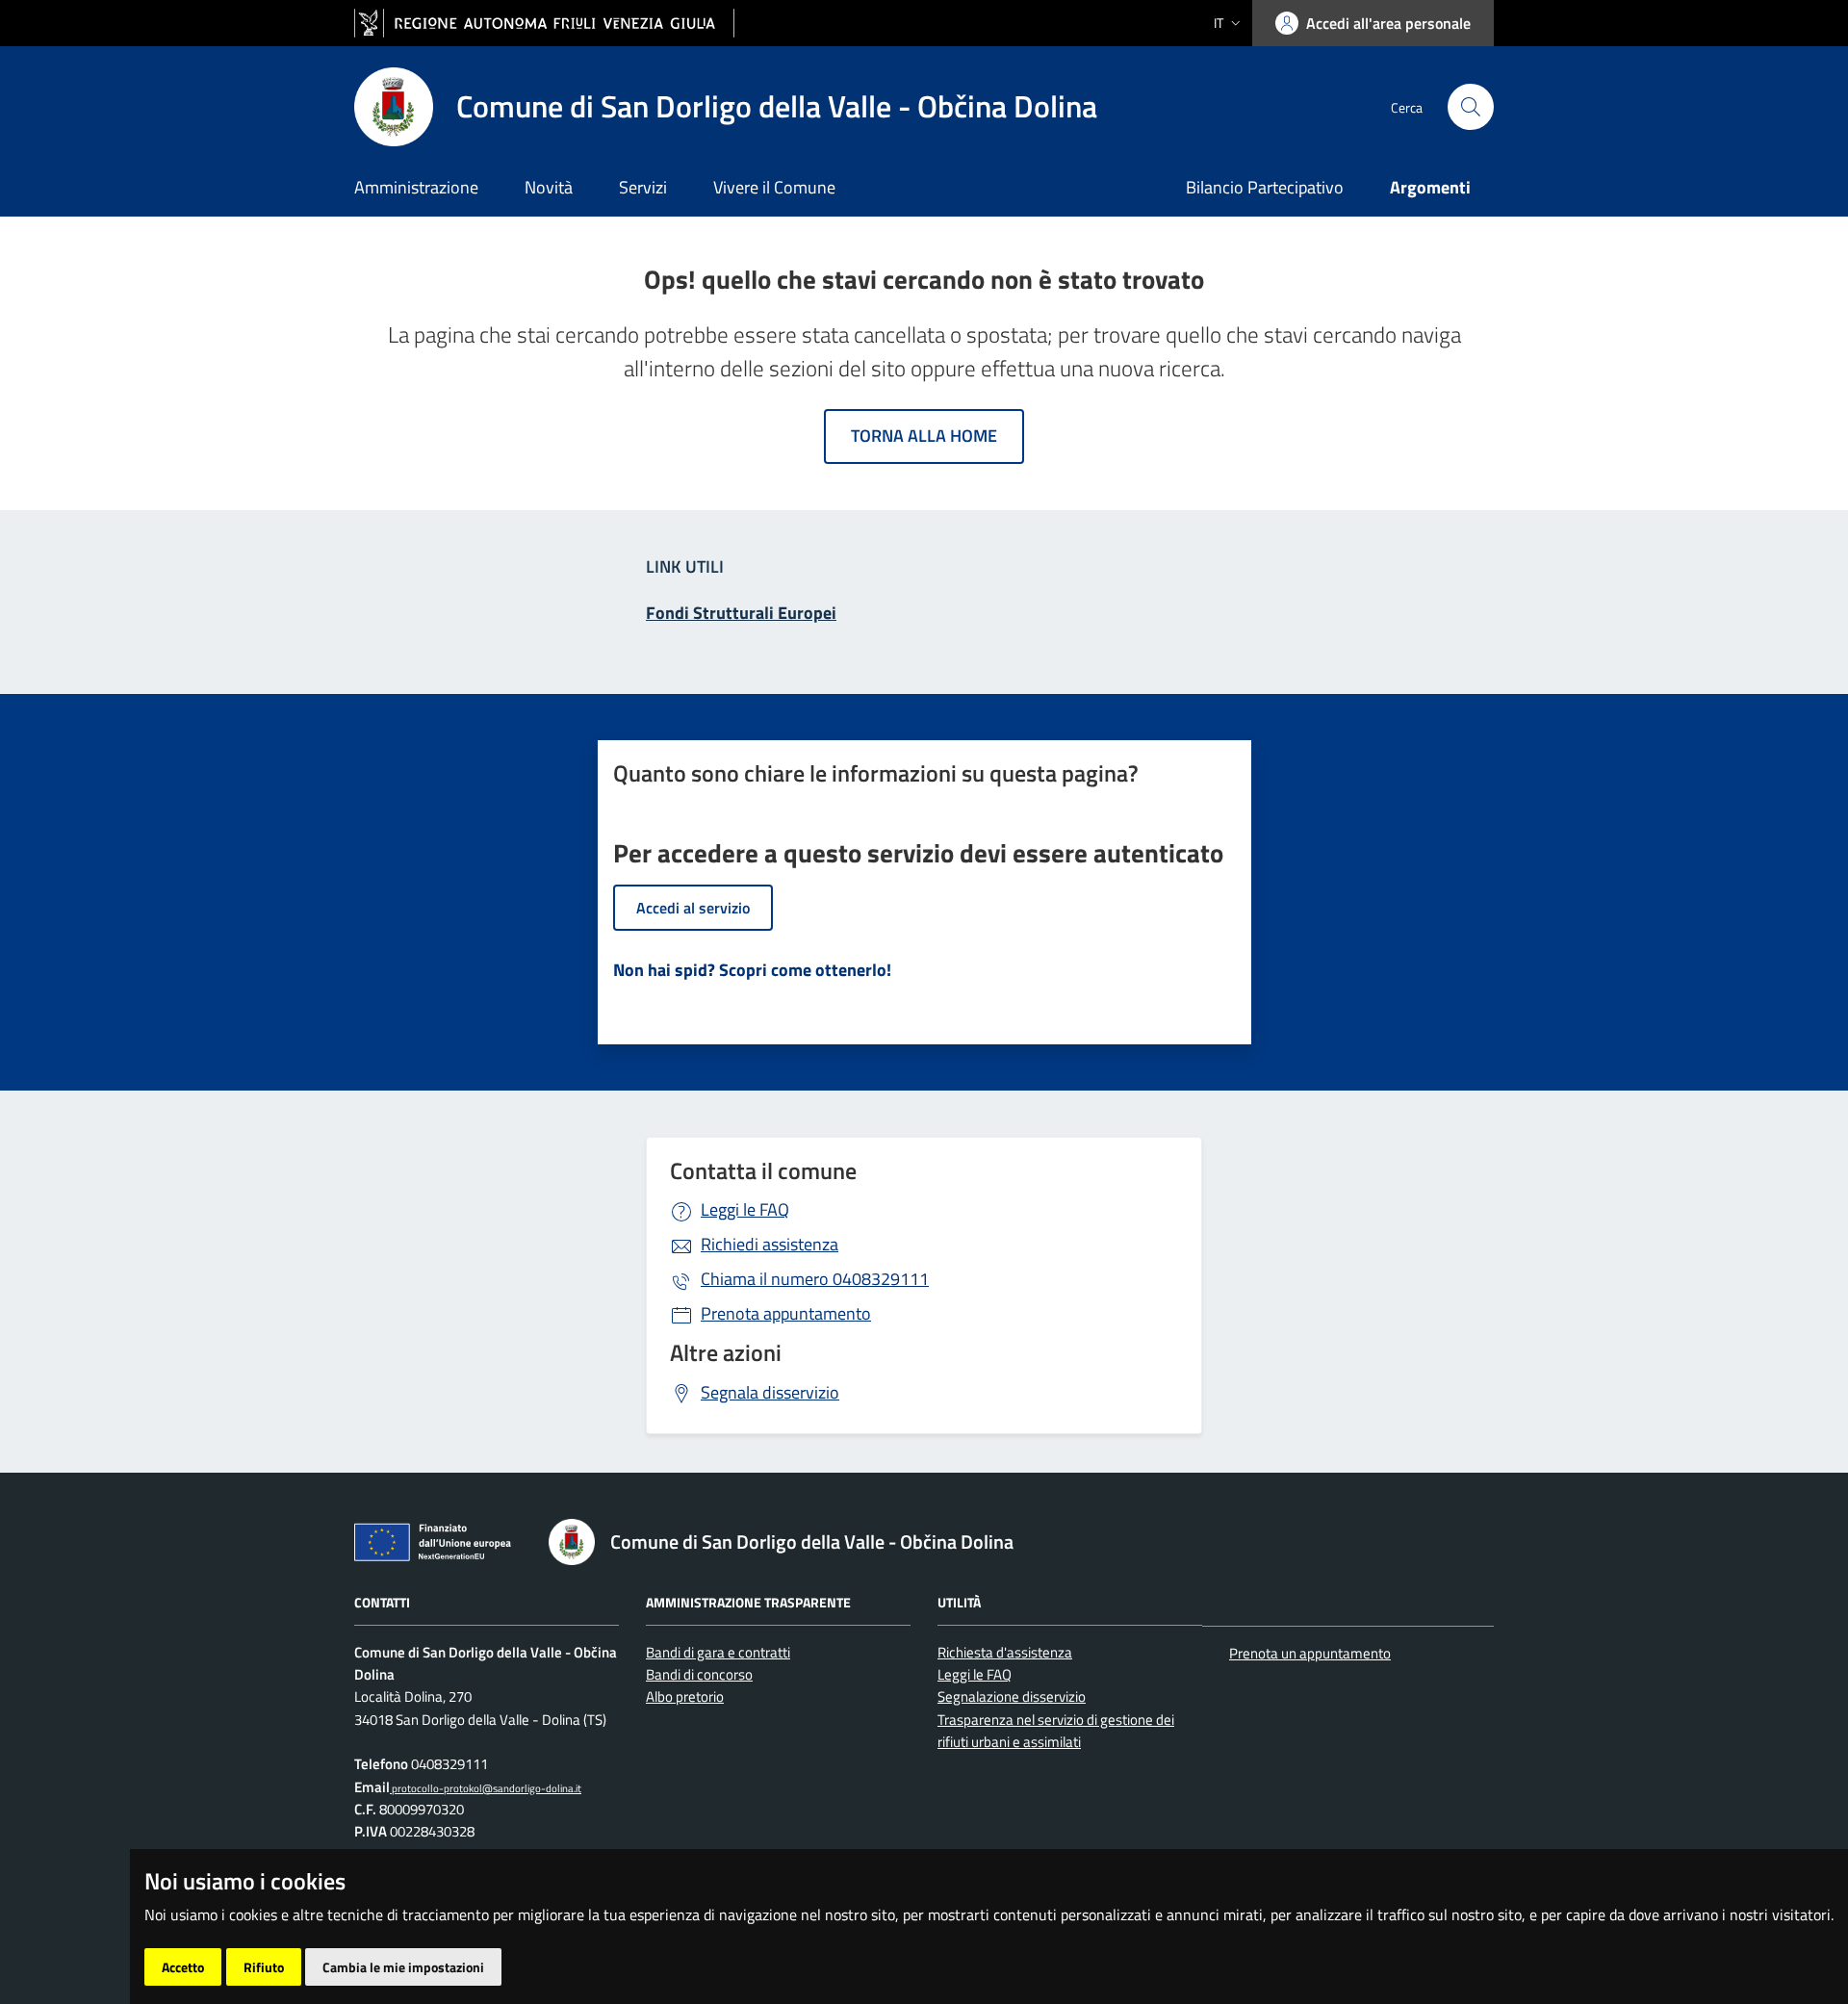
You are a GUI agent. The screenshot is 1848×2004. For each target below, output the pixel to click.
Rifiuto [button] (264, 1967)
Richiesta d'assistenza (1005, 1652)
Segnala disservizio (770, 1392)
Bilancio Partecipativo (1265, 187)
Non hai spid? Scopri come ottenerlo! (752, 970)
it (1219, 23)
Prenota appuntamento (786, 1313)
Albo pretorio (685, 1696)
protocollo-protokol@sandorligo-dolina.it (486, 1788)
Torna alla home (924, 436)
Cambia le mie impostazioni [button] (403, 1967)
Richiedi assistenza (770, 1244)
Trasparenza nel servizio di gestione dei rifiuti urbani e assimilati (1056, 1731)
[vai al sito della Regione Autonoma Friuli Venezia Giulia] (544, 24)
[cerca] (1471, 107)
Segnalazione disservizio (1012, 1696)
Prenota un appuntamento (1310, 1653)
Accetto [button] (183, 1967)
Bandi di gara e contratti (718, 1652)
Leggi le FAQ (745, 1209)
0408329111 (815, 1279)
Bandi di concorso (699, 1674)
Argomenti (1430, 187)
